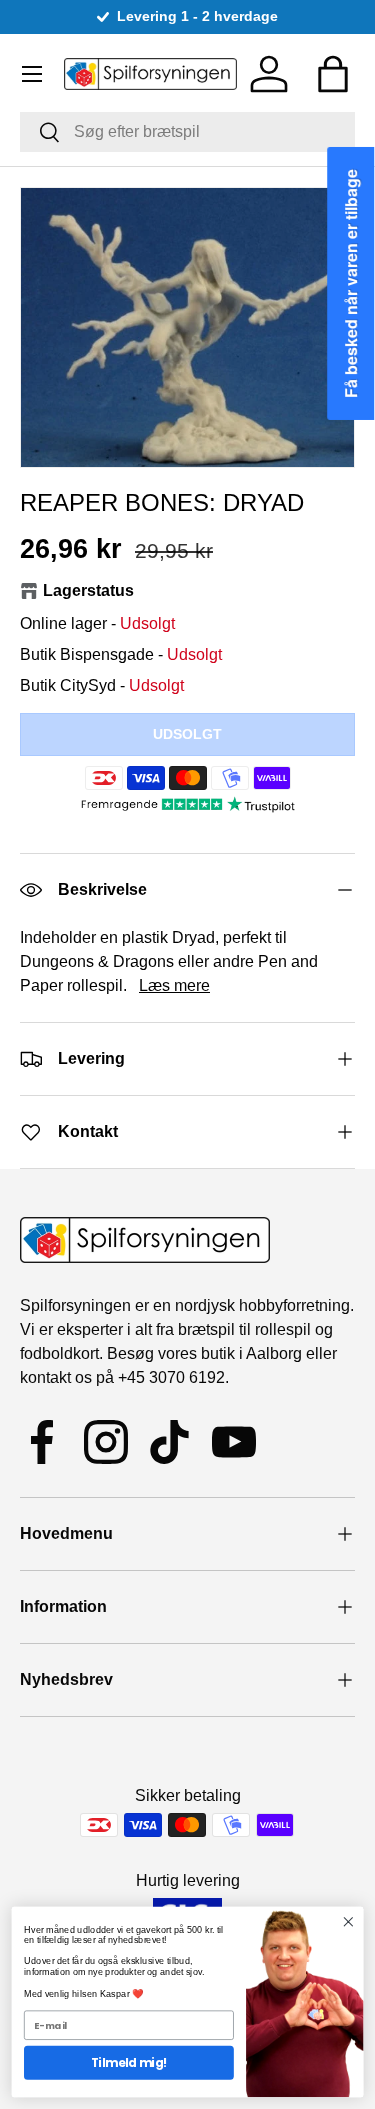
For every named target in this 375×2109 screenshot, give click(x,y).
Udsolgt (187, 734)
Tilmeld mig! (129, 2063)
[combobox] (187, 132)
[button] (333, 74)
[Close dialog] (348, 1922)
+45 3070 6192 (171, 1377)
